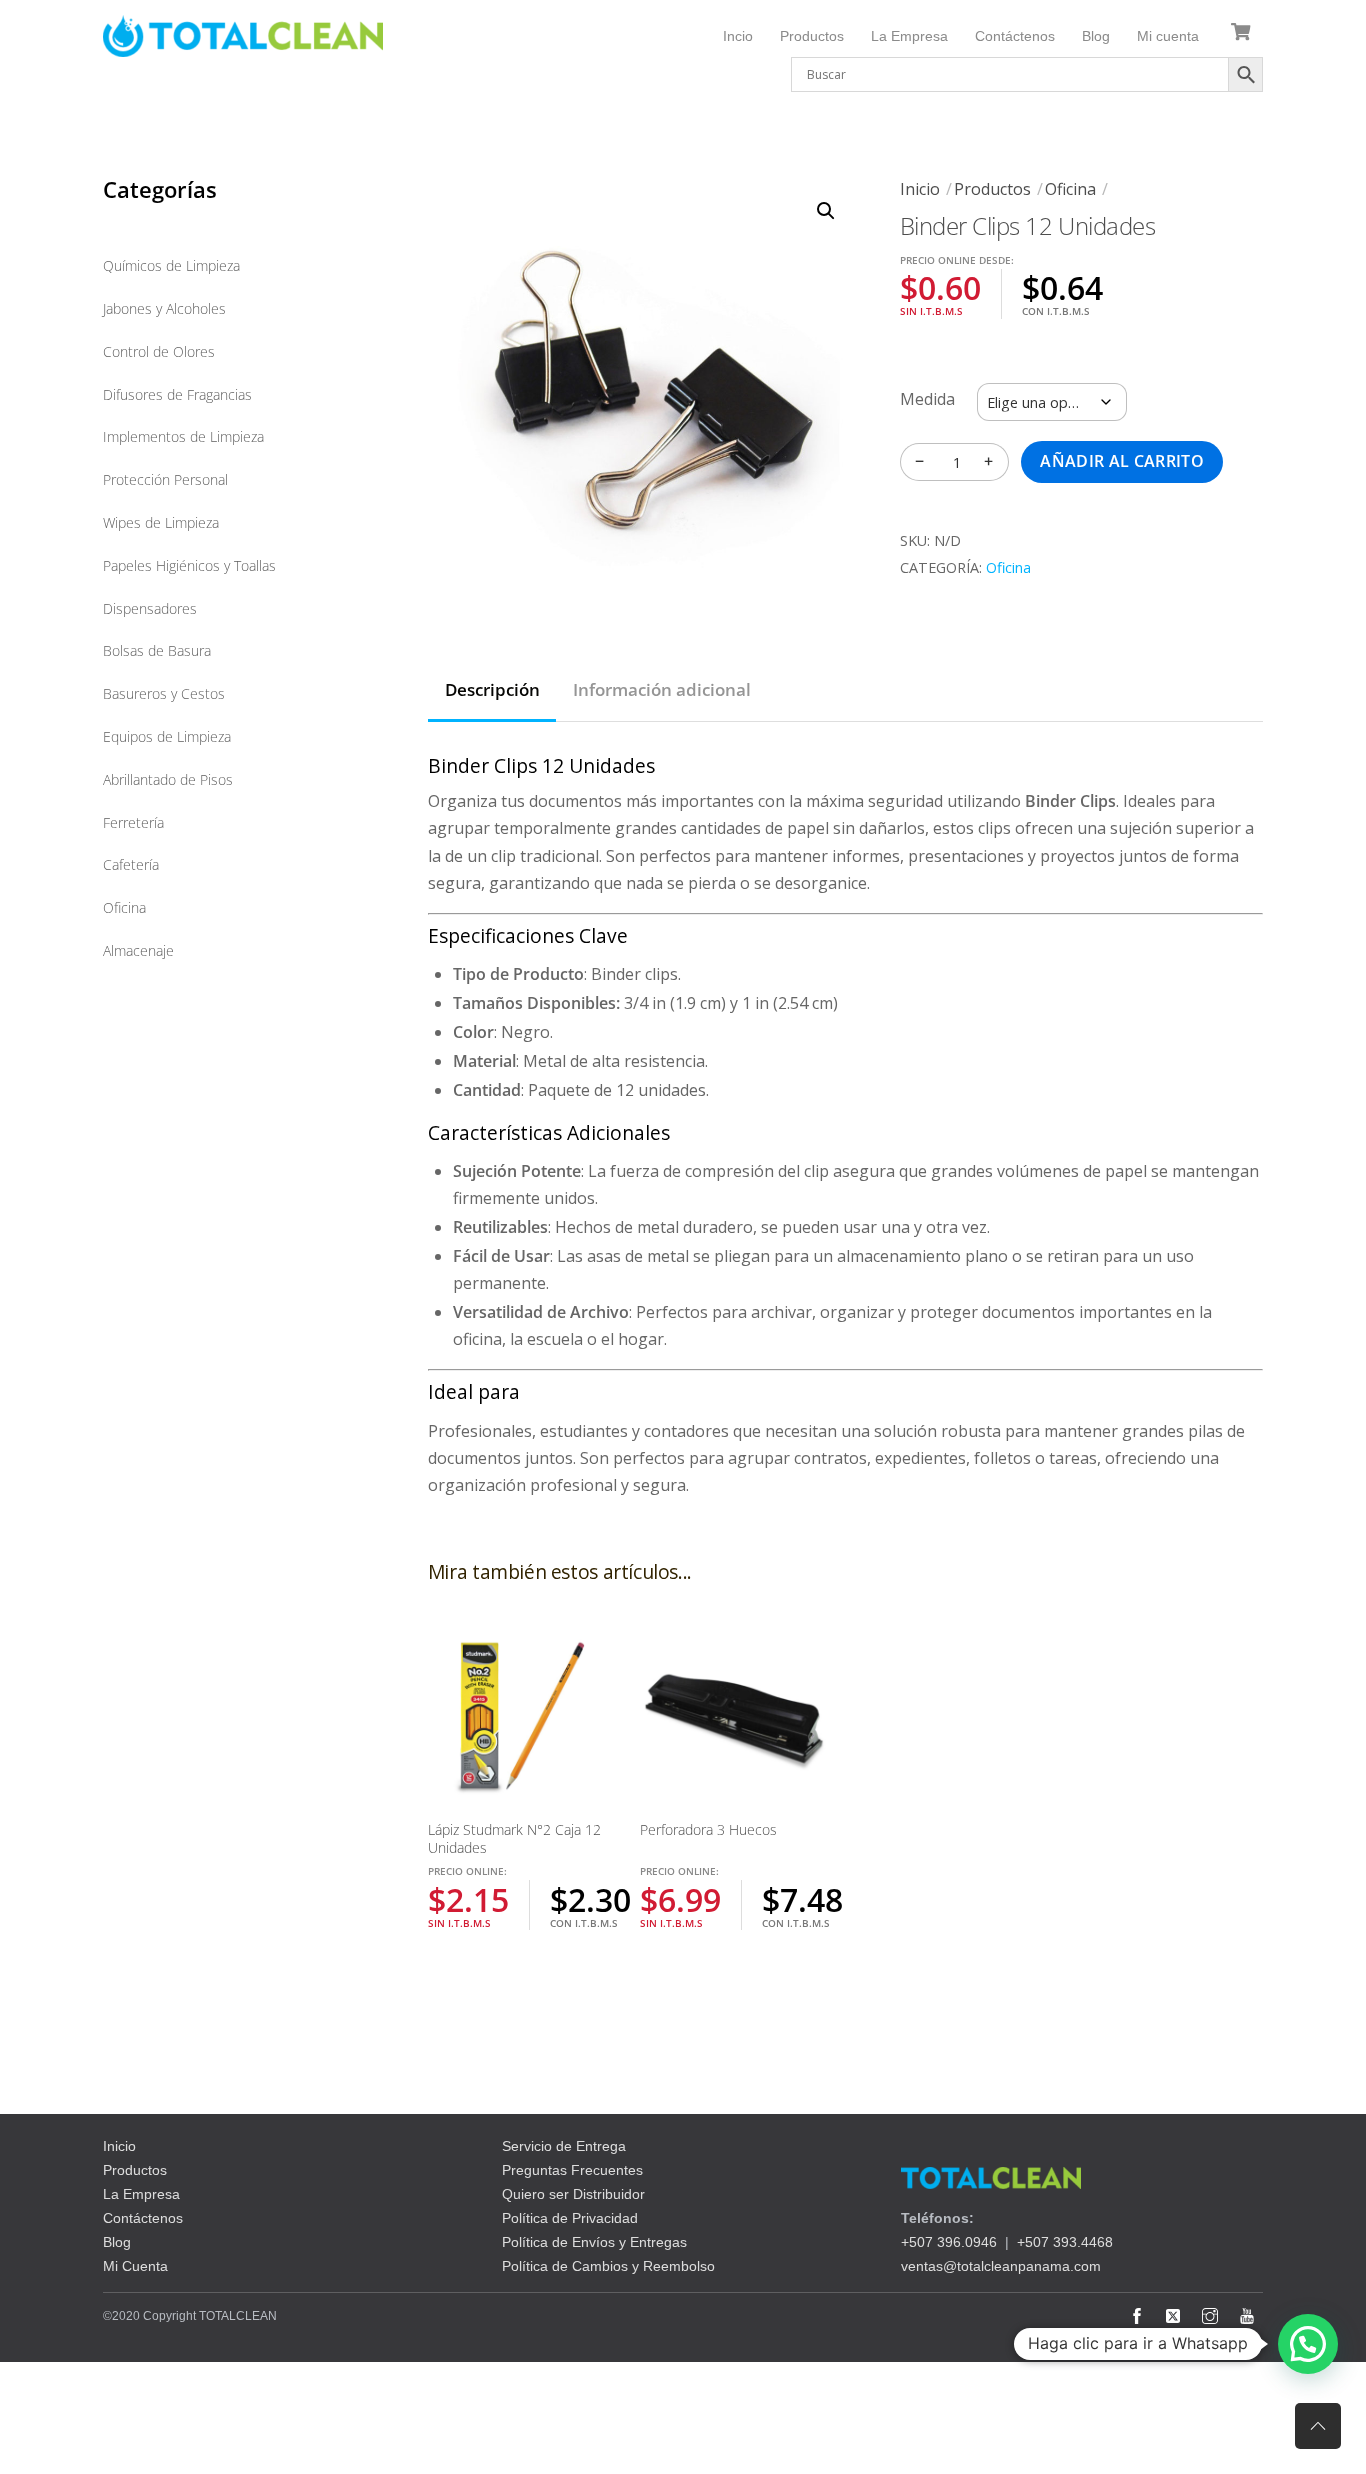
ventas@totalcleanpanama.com (1001, 2266)
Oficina (1070, 189)
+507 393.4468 (1065, 2242)
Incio (738, 36)
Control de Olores (159, 351)
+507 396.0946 (949, 2242)
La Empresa (909, 36)
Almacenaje (138, 950)
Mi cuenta (1168, 36)
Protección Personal (165, 479)
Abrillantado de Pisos (168, 779)
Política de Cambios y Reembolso (608, 2266)
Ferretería (133, 822)
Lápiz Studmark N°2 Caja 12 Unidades (514, 1839)
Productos (812, 36)
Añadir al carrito (1121, 461)
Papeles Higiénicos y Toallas (189, 565)
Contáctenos (1015, 36)
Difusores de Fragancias (177, 394)
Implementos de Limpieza (183, 436)
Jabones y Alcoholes (164, 308)
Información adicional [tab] (662, 689)
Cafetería (131, 864)
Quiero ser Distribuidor (573, 2194)
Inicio (920, 189)
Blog (1096, 36)
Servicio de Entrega (564, 2146)
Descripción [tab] (492, 689)
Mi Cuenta (135, 2266)
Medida (927, 399)
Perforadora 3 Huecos (708, 1829)
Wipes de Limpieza (161, 522)
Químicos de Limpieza (171, 265)
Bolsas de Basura (157, 650)
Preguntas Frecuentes (572, 2170)
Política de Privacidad (570, 2218)
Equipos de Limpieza (167, 736)
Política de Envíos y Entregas (594, 2242)
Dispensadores (150, 608)
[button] (826, 211)
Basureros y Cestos (164, 693)
